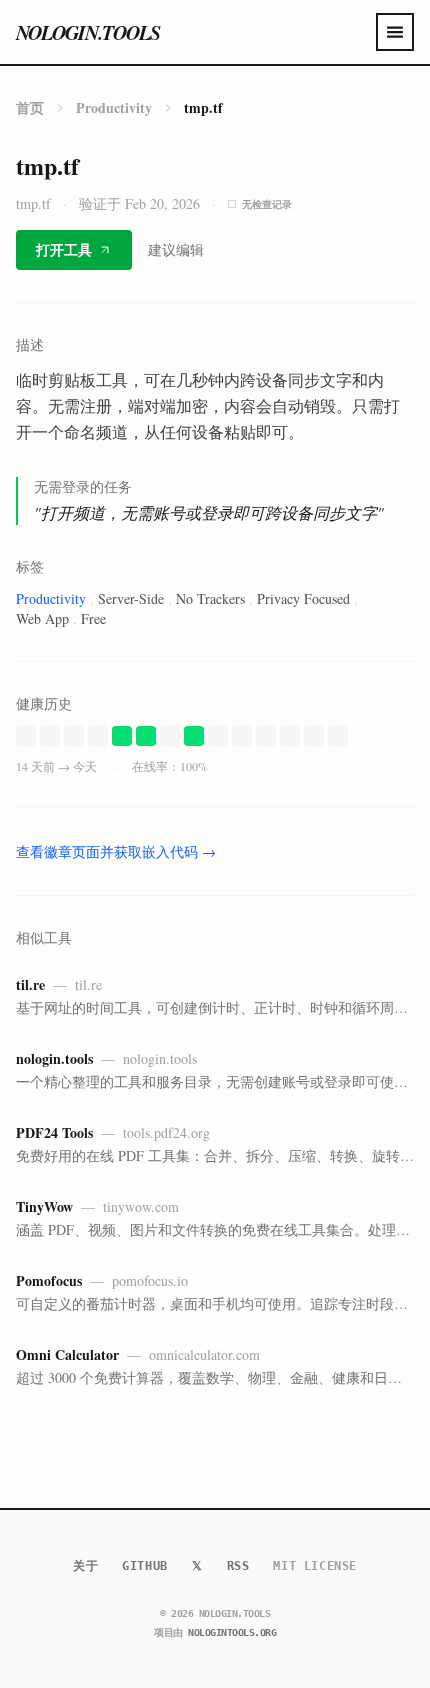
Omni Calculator (67, 1354)
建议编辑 (176, 249)
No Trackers (210, 598)
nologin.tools (88, 32)
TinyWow (44, 1206)
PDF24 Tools (54, 1132)
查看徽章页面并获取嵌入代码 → (116, 851)
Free (93, 618)
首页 (30, 107)
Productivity (114, 107)
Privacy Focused (303, 598)
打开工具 (64, 249)
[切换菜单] (395, 32)
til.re (30, 984)
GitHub (145, 1566)
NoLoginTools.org (232, 1632)
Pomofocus (49, 1280)
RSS (238, 1566)
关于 (85, 1566)
